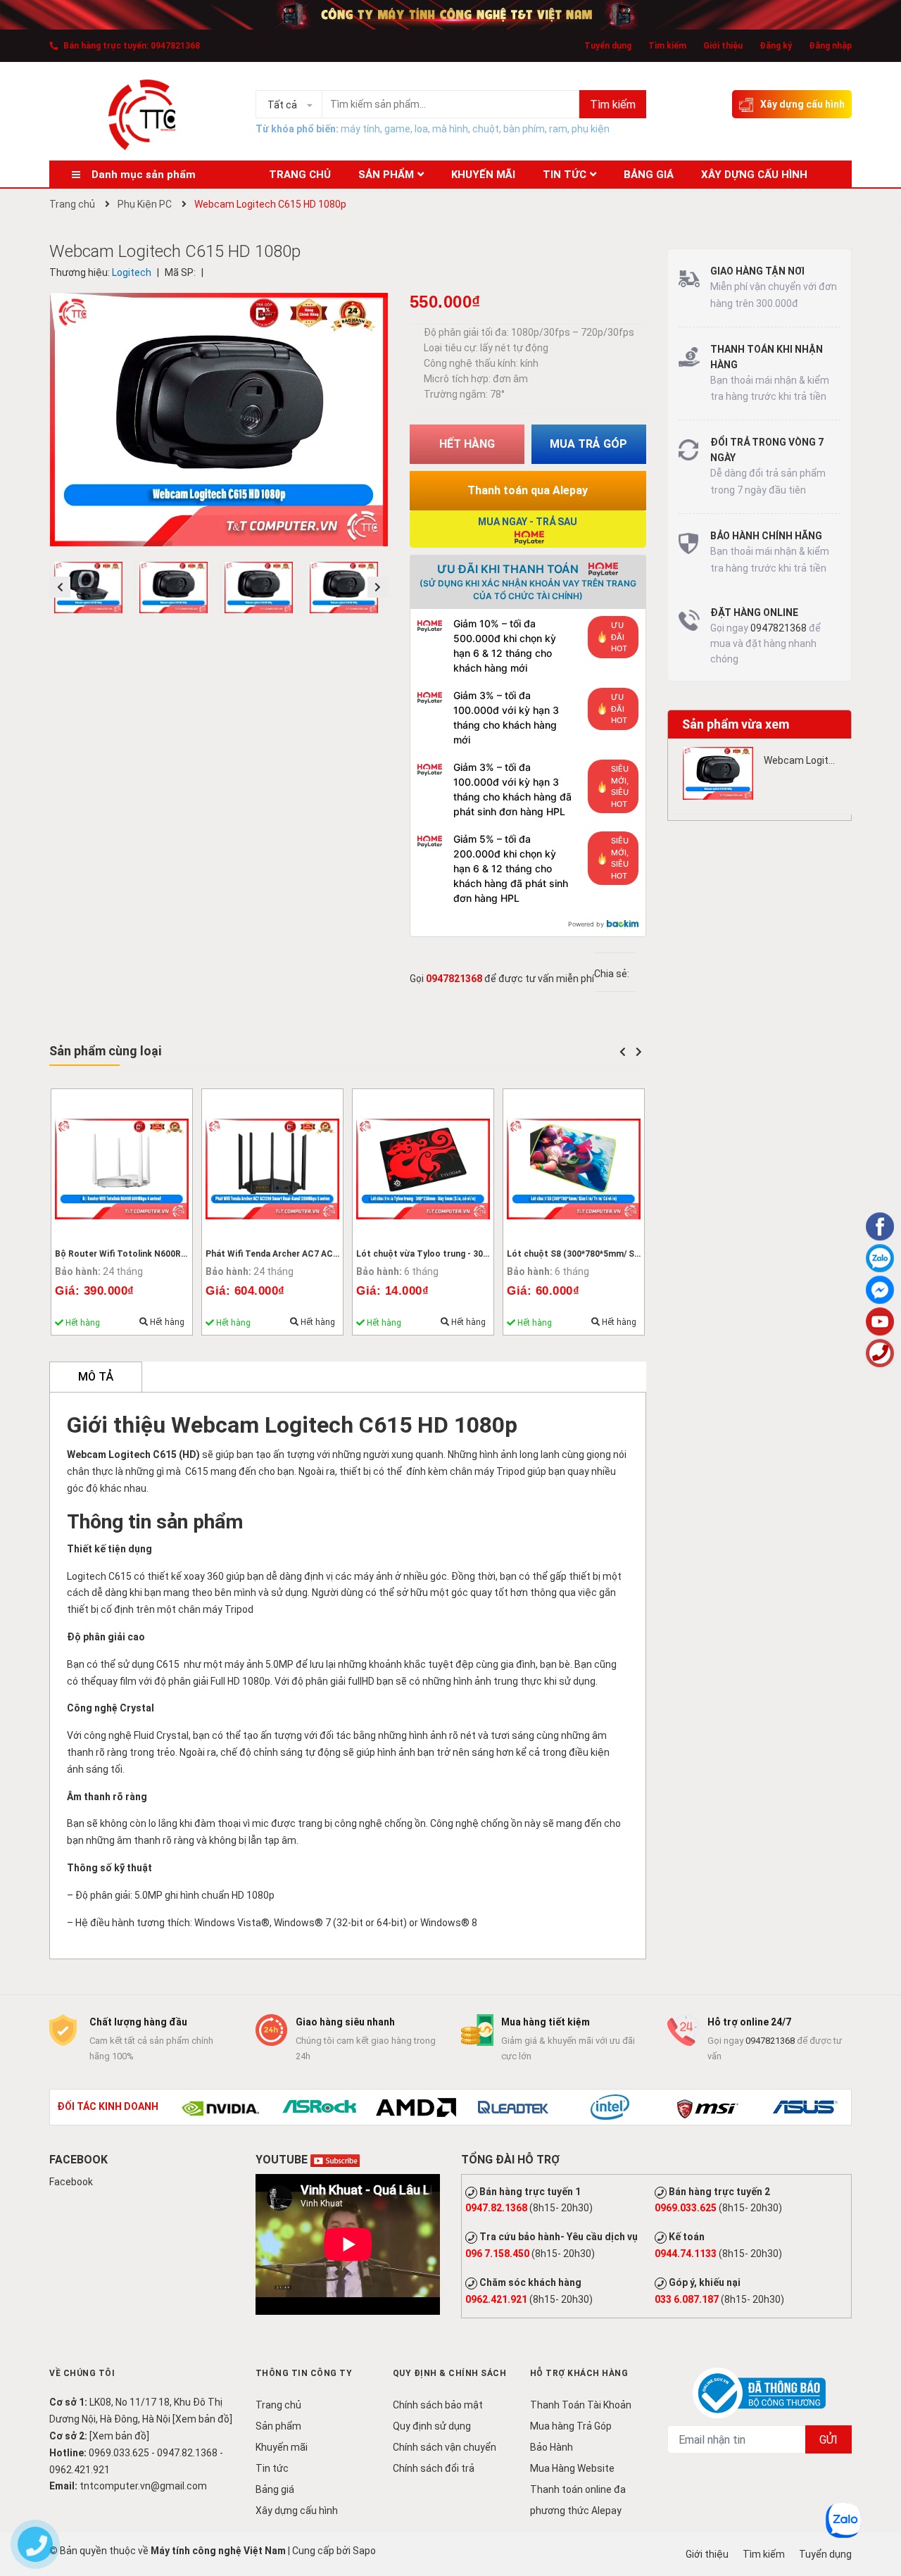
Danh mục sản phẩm (144, 175)
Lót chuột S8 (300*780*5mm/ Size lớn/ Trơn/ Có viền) (616, 1254)
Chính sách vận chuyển (445, 2447)
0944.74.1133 (686, 2254)
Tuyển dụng (608, 46)
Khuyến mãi (282, 2447)
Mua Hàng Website (572, 2468)
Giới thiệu (723, 46)
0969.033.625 (686, 2208)
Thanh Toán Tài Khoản (581, 2405)
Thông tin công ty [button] (304, 2373)
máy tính (360, 129)
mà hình (450, 129)
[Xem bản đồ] (202, 2419)
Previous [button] (60, 587)
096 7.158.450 (497, 2254)
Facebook (71, 2182)
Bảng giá (275, 2489)
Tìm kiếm (667, 46)
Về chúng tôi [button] (82, 2373)
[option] (92, 591)
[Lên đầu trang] (880, 2509)
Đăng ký (776, 46)
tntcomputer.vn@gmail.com (143, 2486)
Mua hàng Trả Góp (571, 2426)
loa (421, 129)
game (397, 129)
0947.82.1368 (496, 2208)
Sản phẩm (278, 2426)
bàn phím (524, 129)
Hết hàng (166, 1322)
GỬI (828, 2440)
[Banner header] (450, 14)
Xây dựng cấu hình (802, 104)
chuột (486, 129)
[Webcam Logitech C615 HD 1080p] (718, 773)
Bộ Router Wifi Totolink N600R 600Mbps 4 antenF (157, 1254)
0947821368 (175, 46)
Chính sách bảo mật (438, 2405)
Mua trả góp (588, 444)
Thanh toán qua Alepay (528, 490)
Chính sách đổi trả (434, 2468)
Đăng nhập (830, 46)
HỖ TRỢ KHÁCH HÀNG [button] (579, 2373)
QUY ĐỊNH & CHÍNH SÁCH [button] (450, 2373)
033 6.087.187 (687, 2299)
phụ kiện (591, 129)
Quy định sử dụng (432, 2426)
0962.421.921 (496, 2299)
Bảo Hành (552, 2447)
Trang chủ (278, 2405)
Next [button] (378, 587)
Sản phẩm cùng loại (105, 1051)
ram (558, 129)
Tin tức (272, 2468)
